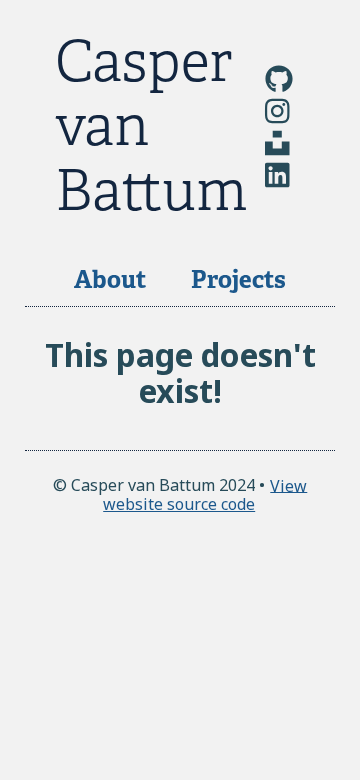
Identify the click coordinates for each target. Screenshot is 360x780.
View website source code (205, 494)
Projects (238, 279)
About (110, 279)
